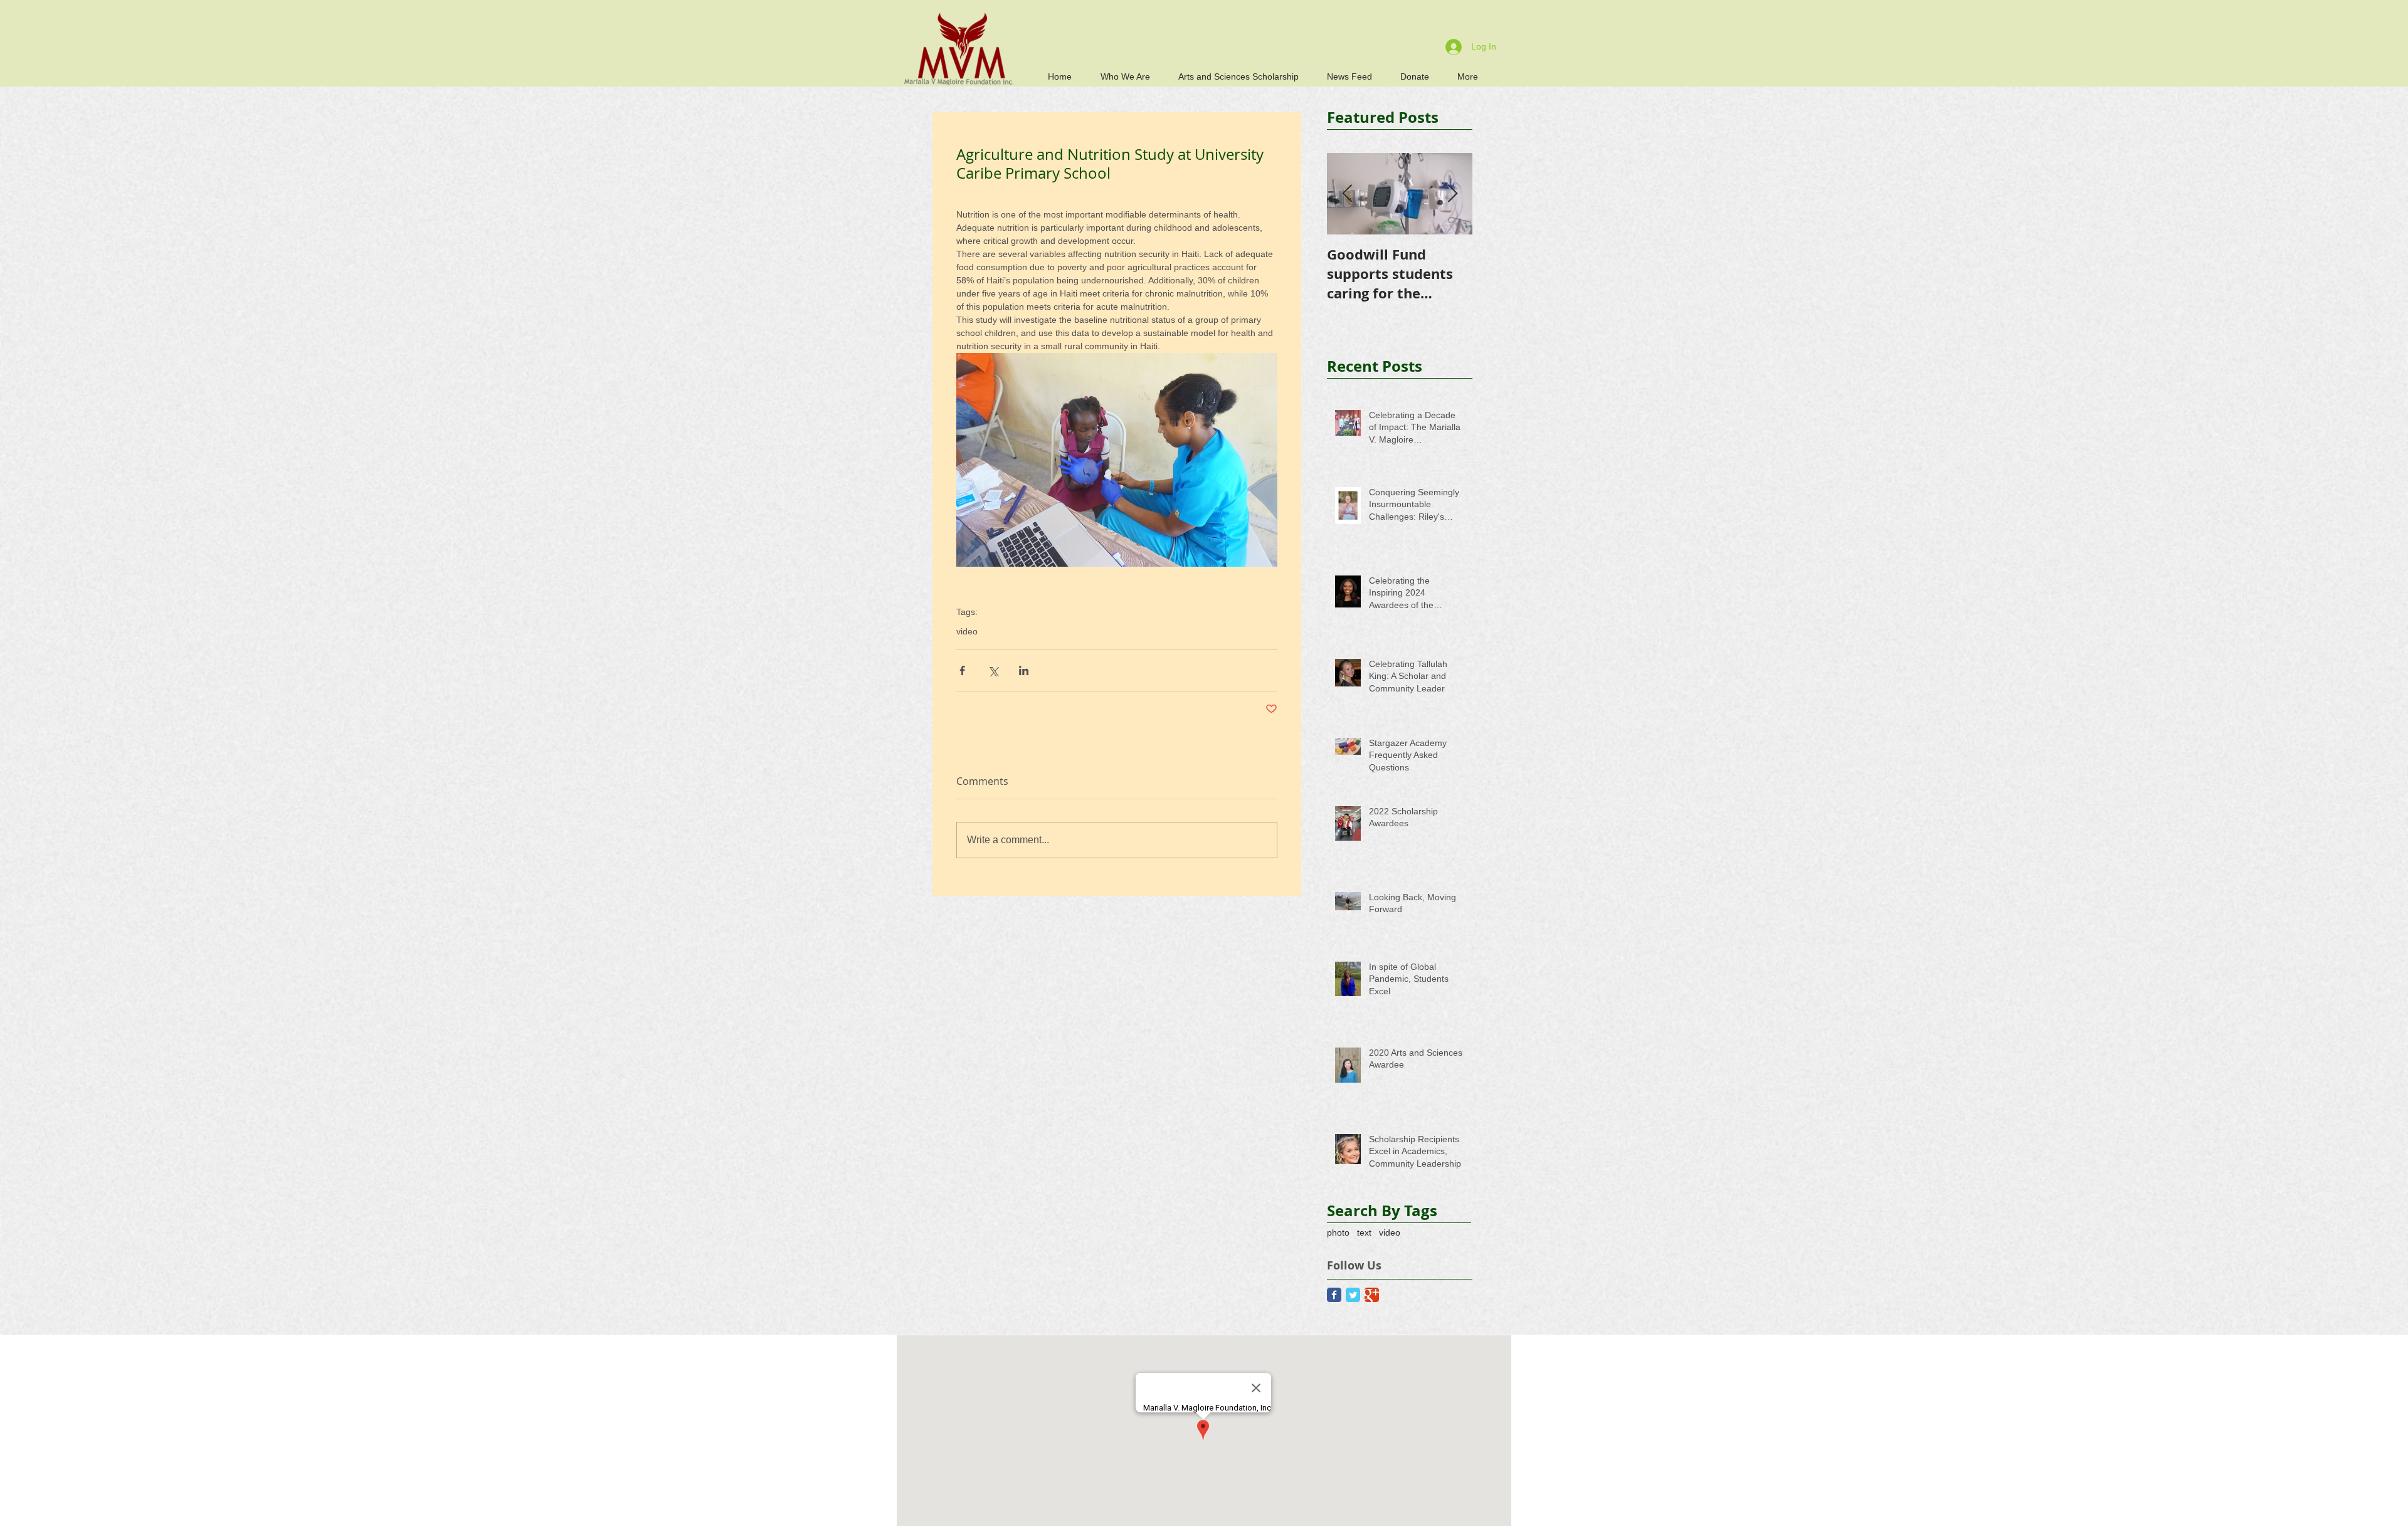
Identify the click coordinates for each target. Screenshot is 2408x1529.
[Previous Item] (1347, 194)
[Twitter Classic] (1353, 1295)
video (967, 631)
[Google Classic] (1372, 1295)
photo (1338, 1232)
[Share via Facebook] (962, 670)
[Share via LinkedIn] (1024, 670)
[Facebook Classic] (1334, 1295)
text (1364, 1232)
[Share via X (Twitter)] (993, 670)
